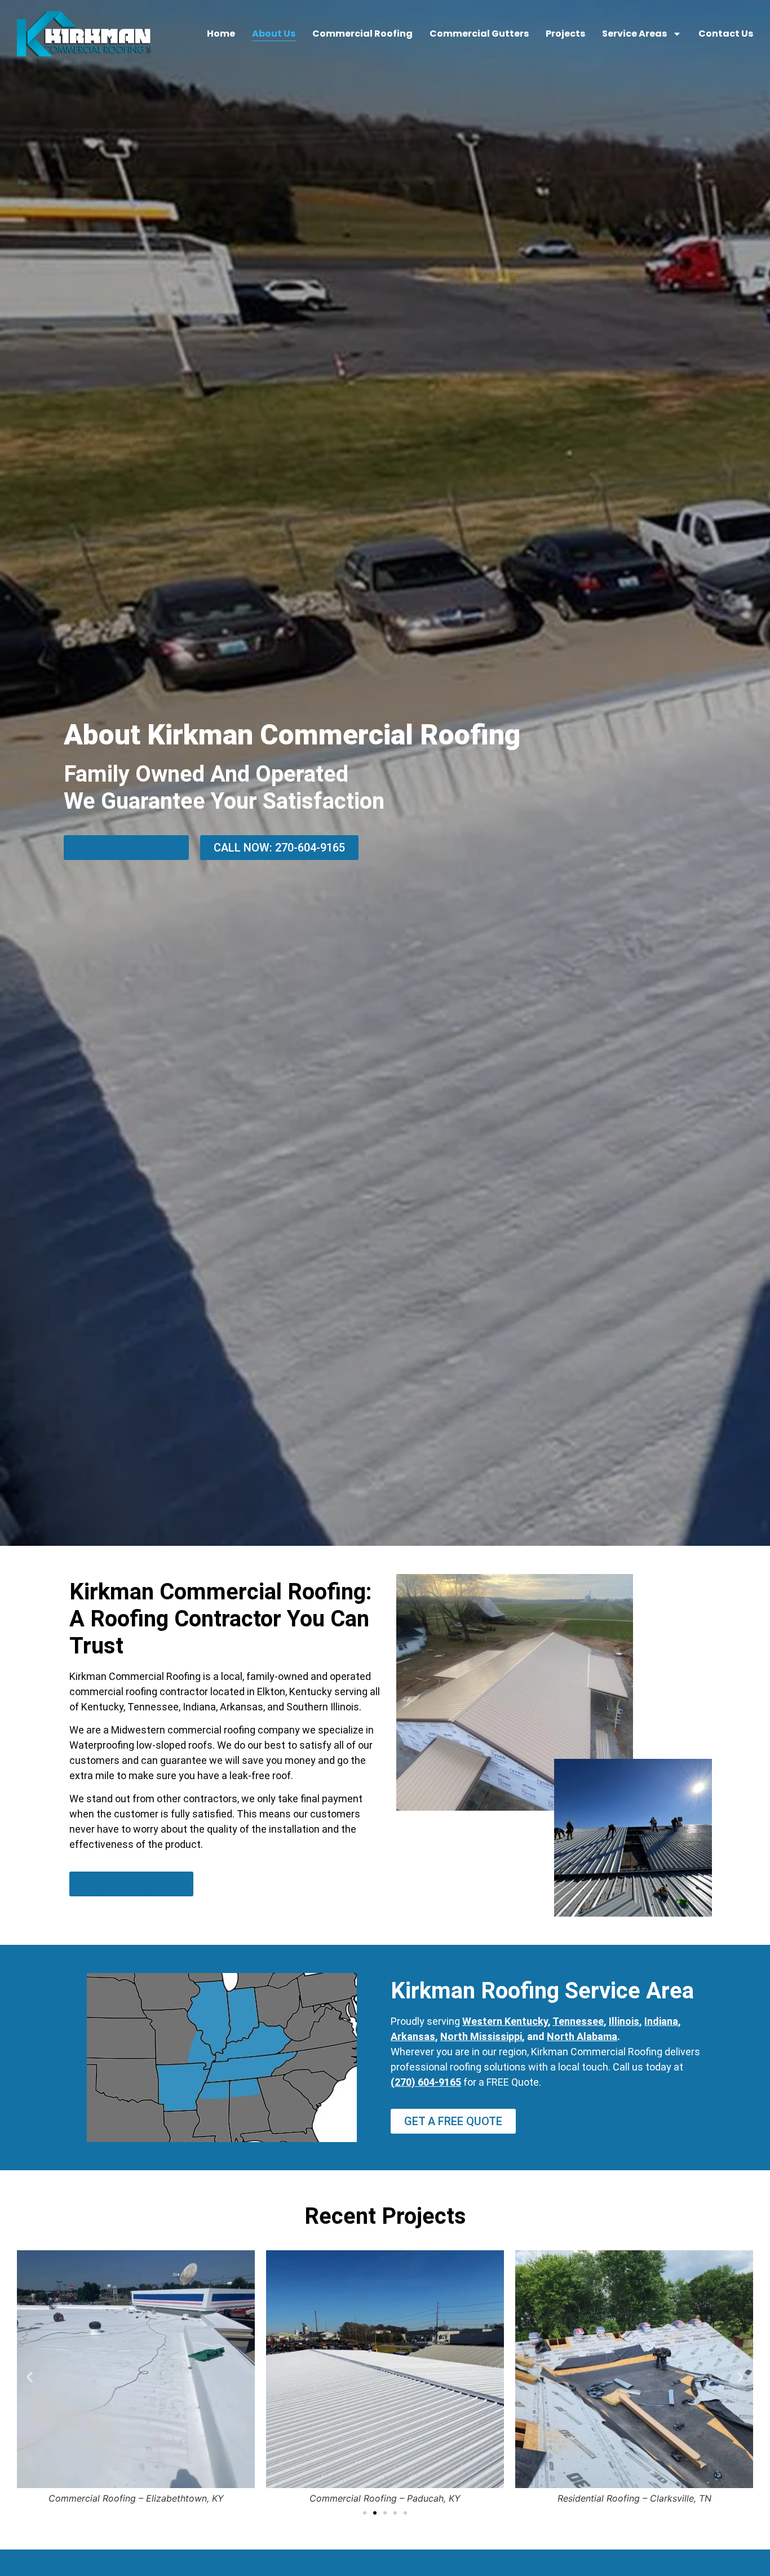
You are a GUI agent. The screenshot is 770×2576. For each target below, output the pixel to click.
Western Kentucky (505, 2021)
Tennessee (578, 2021)
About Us (274, 34)
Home (221, 34)
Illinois (624, 2021)
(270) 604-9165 (426, 2082)
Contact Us (726, 34)
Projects (565, 34)
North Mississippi (481, 2036)
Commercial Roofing (362, 34)
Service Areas (634, 34)
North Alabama (582, 2036)
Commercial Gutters (479, 34)
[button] (30, 2377)
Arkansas (413, 2036)
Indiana (661, 2021)
